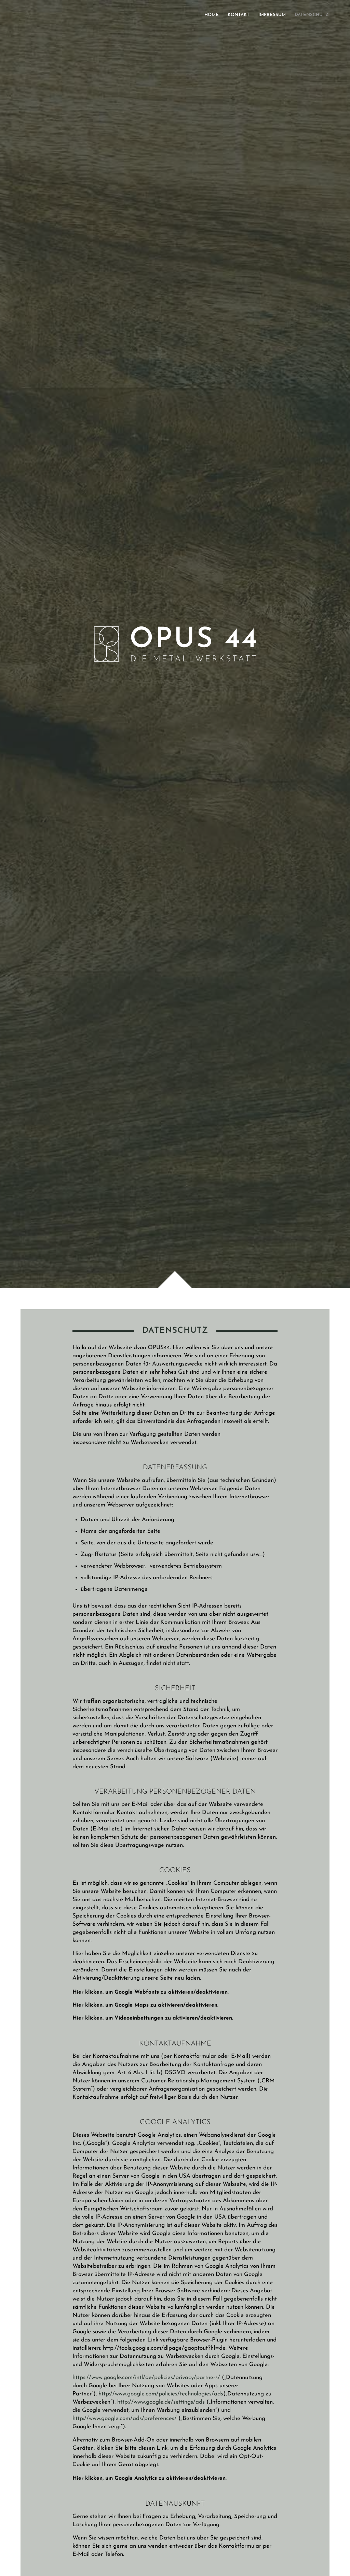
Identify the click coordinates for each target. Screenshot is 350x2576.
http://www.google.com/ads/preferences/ (125, 2418)
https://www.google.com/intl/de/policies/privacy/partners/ (146, 2377)
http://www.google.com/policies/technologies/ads (161, 2394)
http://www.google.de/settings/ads (161, 2402)
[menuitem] (212, 15)
